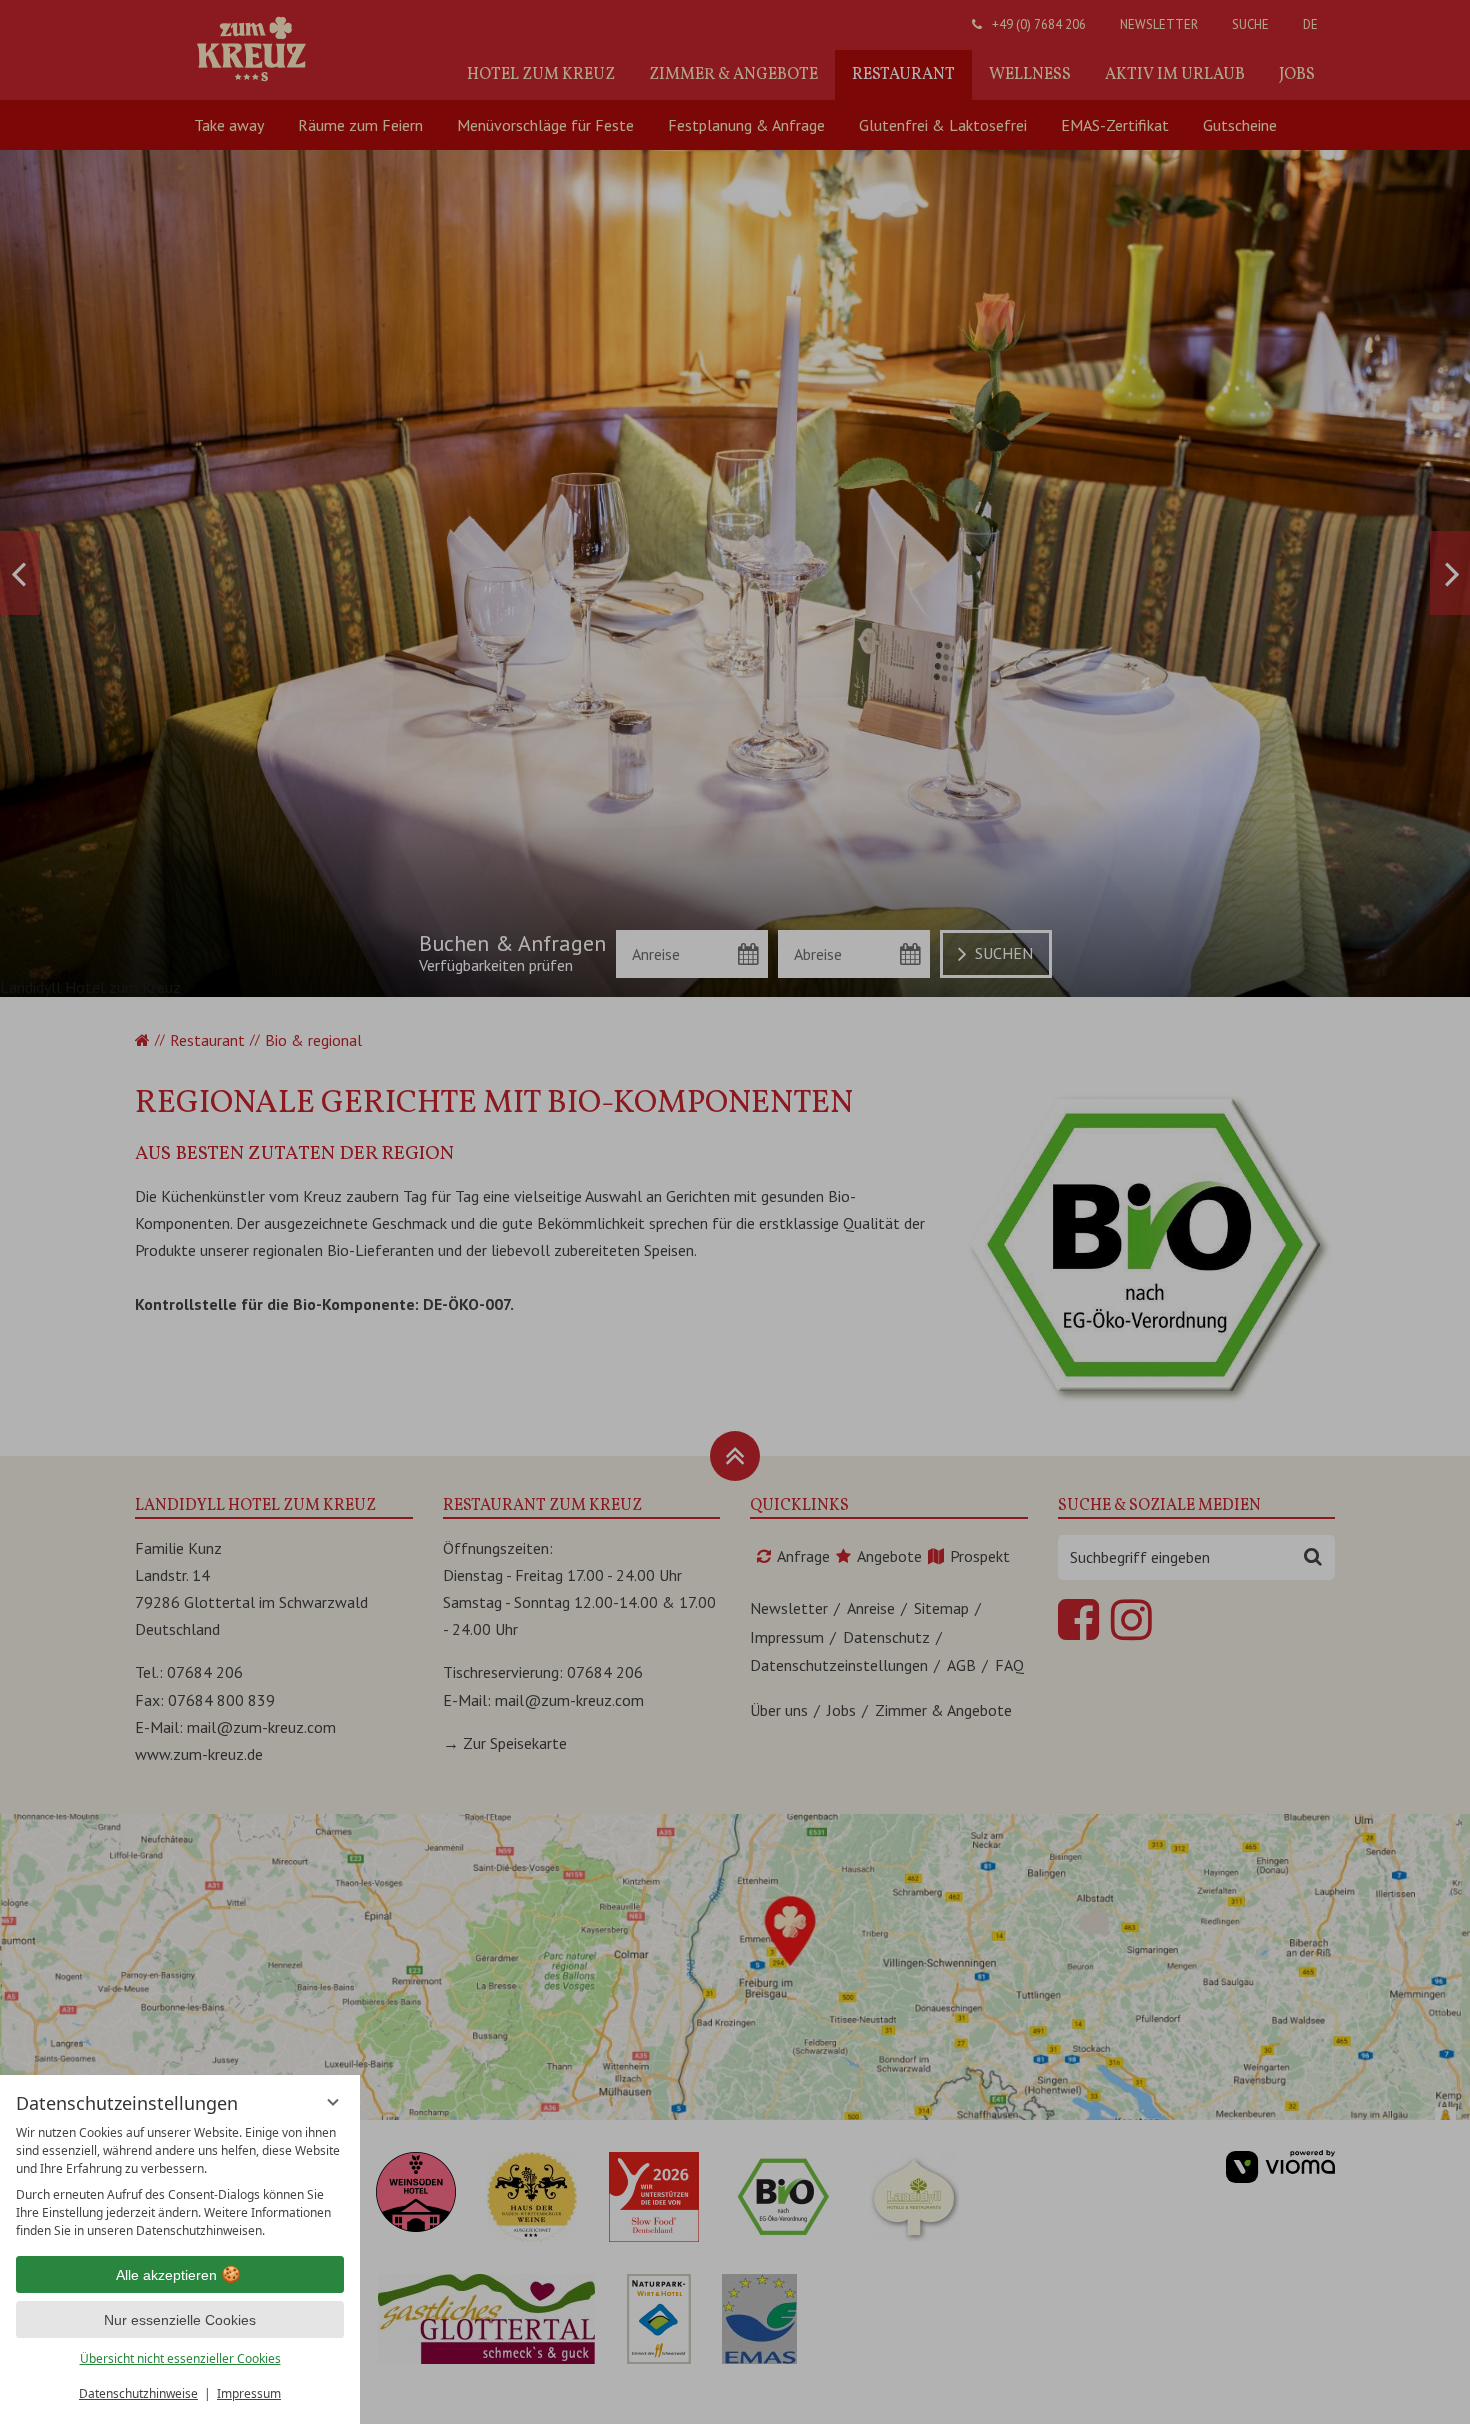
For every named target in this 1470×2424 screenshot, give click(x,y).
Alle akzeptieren (166, 2275)
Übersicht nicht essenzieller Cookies (180, 2358)
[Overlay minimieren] (333, 2102)
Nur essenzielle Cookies (180, 2320)
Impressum (249, 2393)
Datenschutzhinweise (138, 2393)
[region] (180, 2182)
